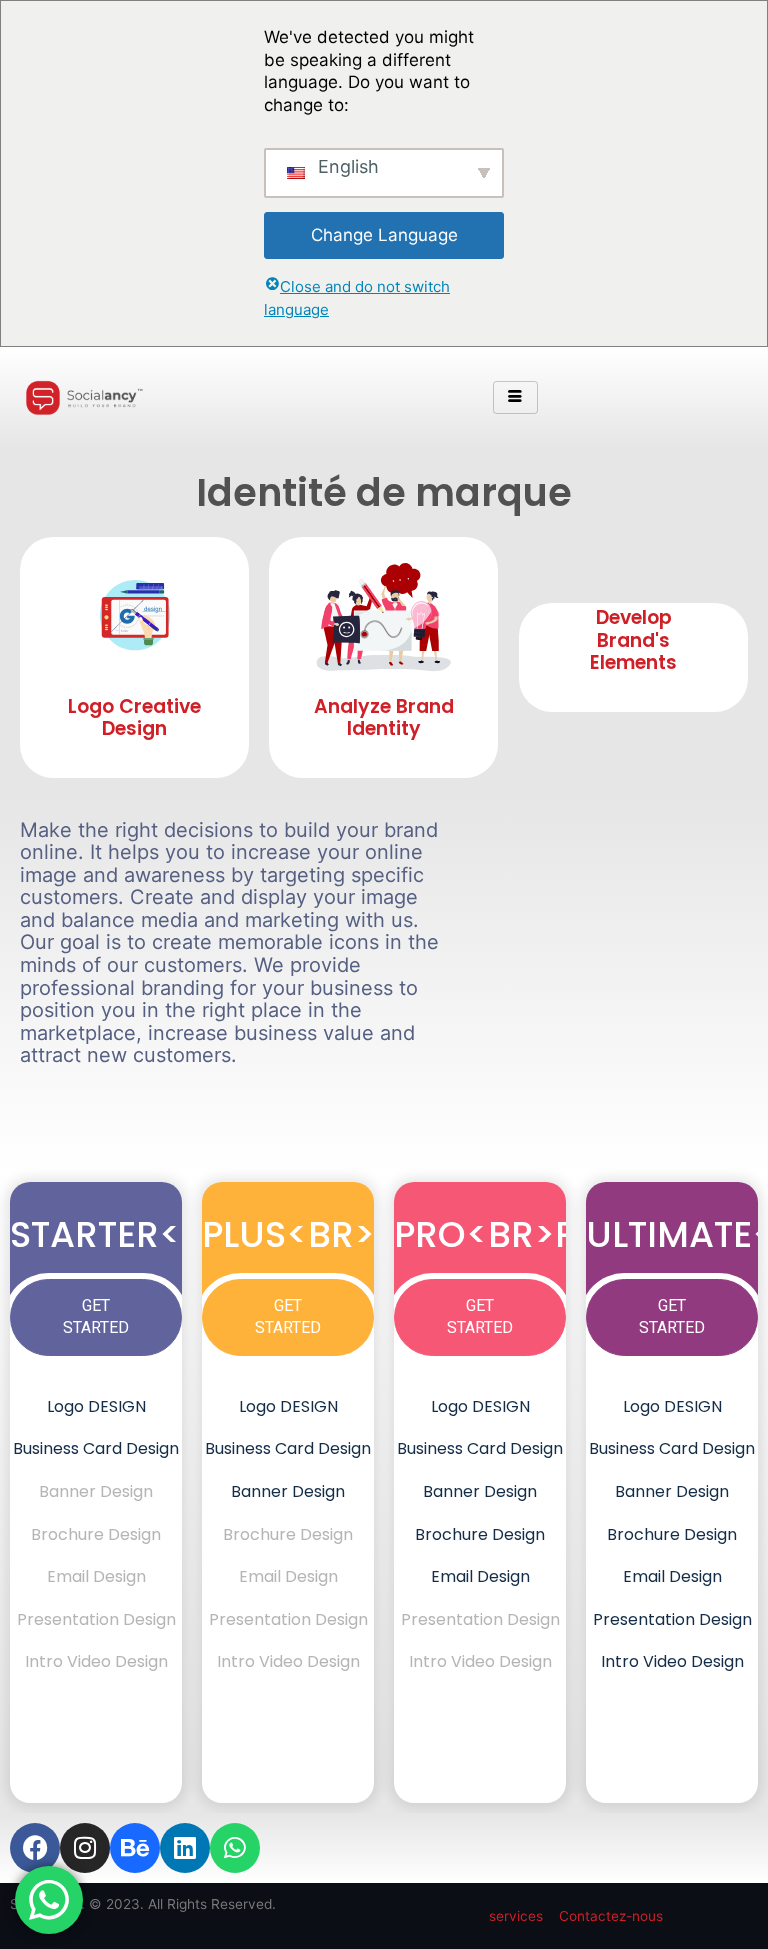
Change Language (384, 235)
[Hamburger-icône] (515, 398)
